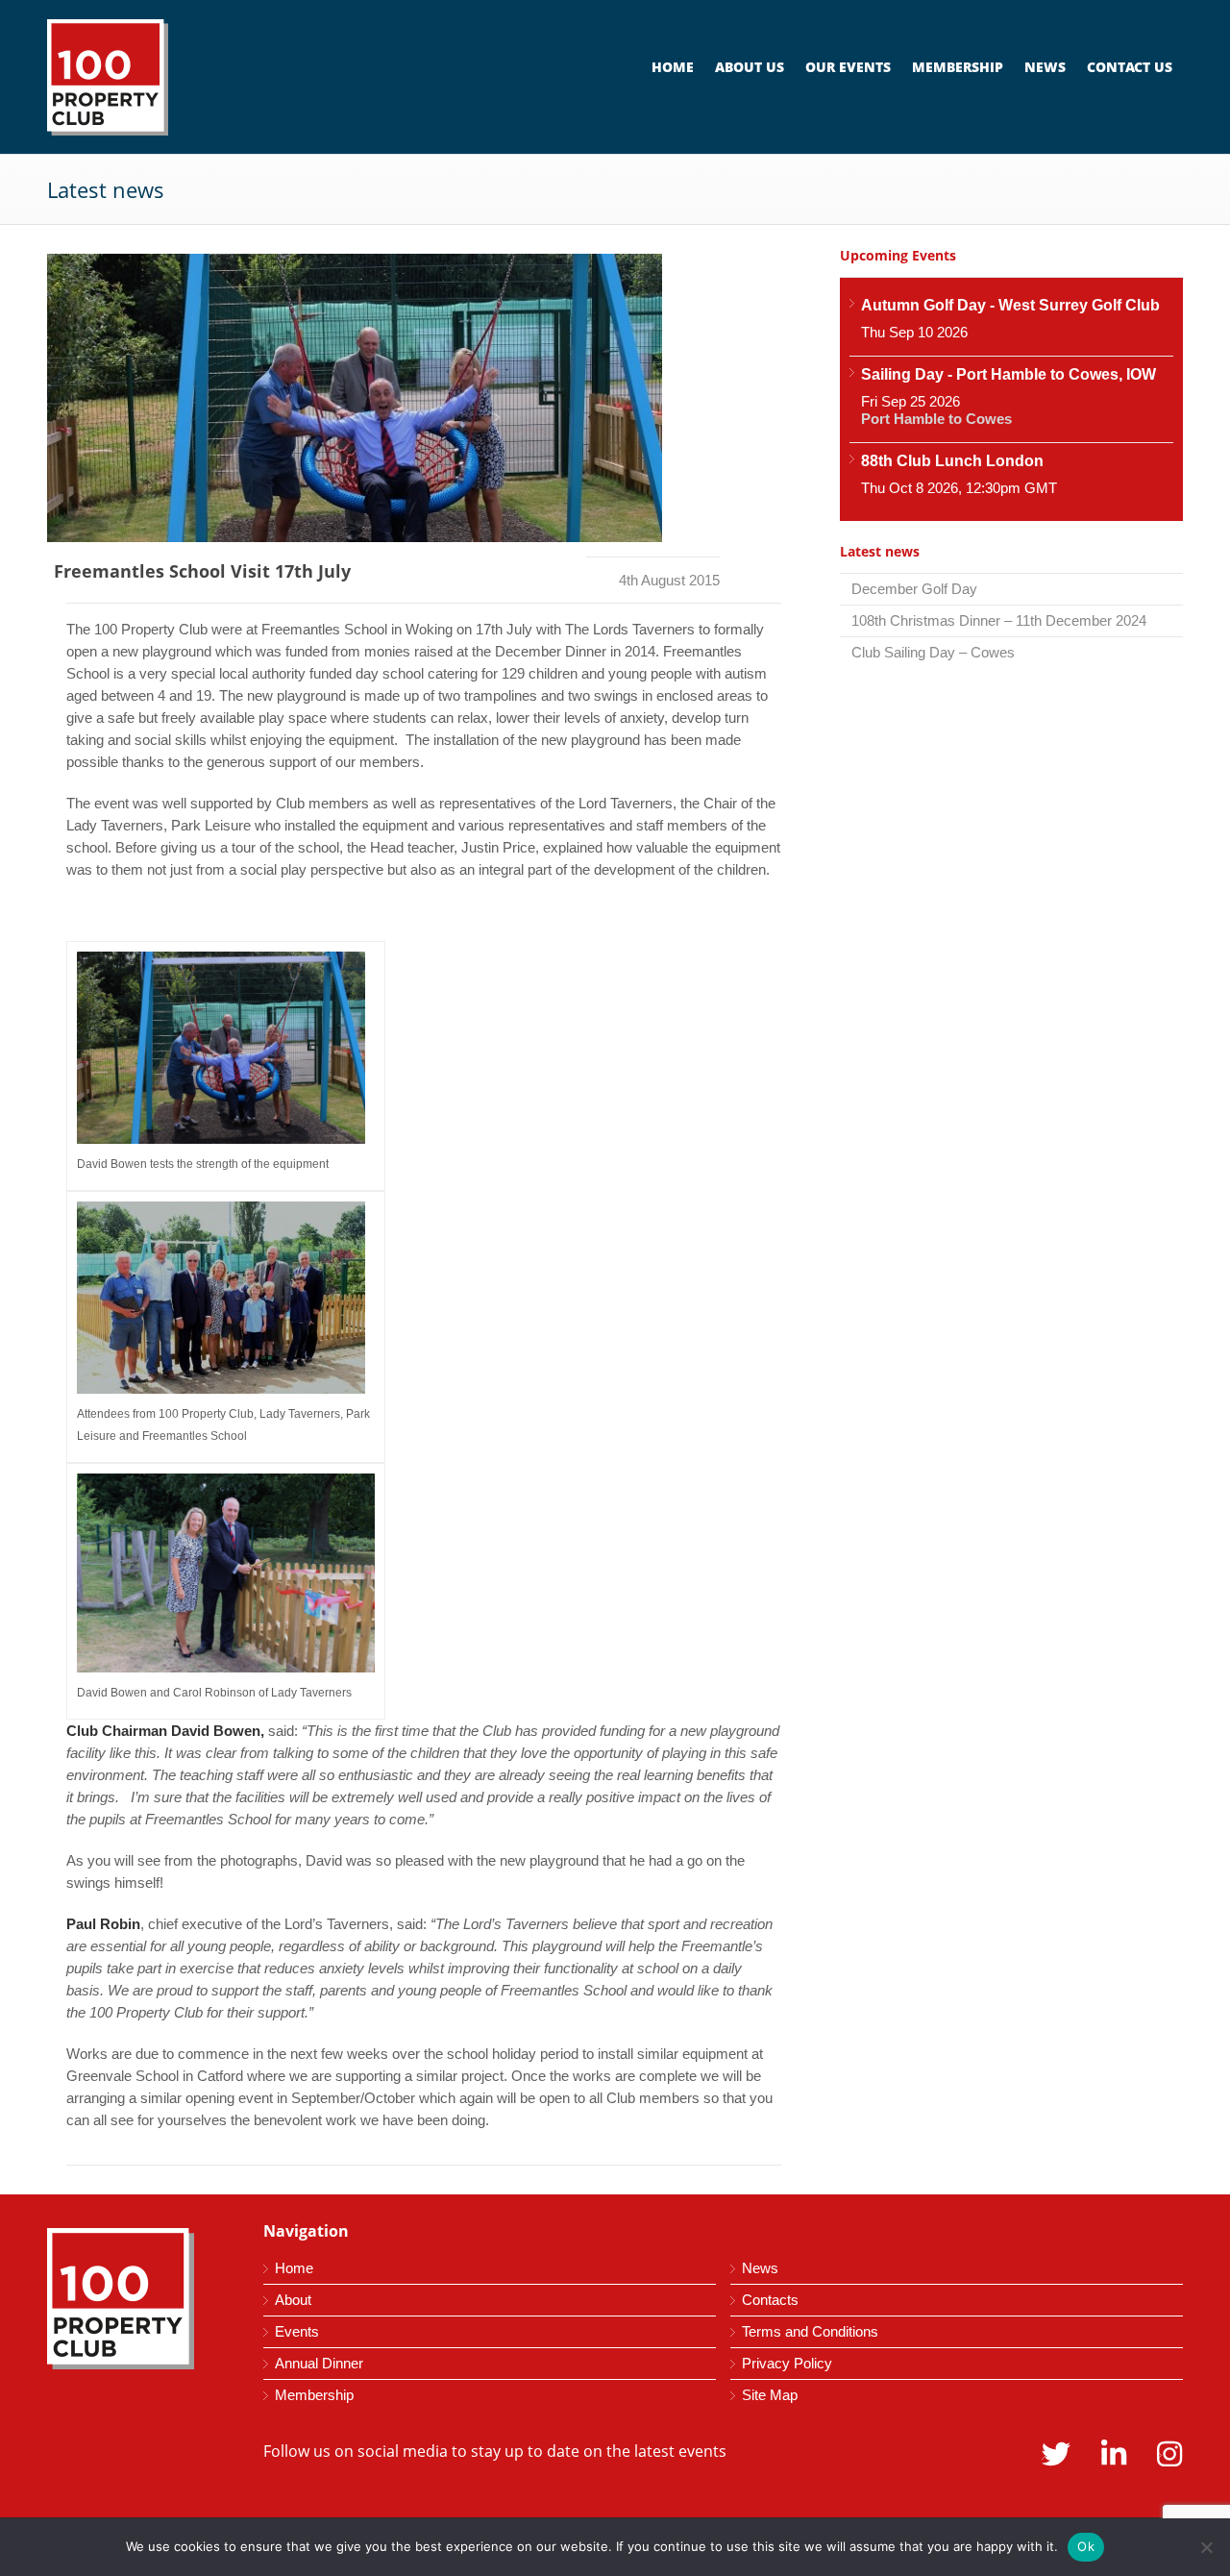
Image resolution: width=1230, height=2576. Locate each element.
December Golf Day (914, 589)
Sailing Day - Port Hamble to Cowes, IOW (1009, 374)
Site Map (770, 2395)
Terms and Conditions (810, 2331)
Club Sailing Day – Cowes (933, 652)
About (293, 2300)
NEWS (1045, 67)
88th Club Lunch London (952, 461)
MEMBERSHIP (958, 67)
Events (297, 2331)
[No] (1206, 2547)
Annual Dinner (319, 2363)
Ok (1086, 2546)
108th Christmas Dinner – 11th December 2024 (999, 620)
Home (294, 2268)
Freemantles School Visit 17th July (202, 571)
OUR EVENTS (848, 67)
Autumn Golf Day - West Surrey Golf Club (1010, 305)
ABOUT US (750, 67)
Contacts (770, 2300)
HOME (673, 67)
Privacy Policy (787, 2363)
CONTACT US (1130, 67)
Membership (314, 2395)
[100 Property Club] (182, 77)
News (760, 2268)
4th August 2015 (669, 580)
